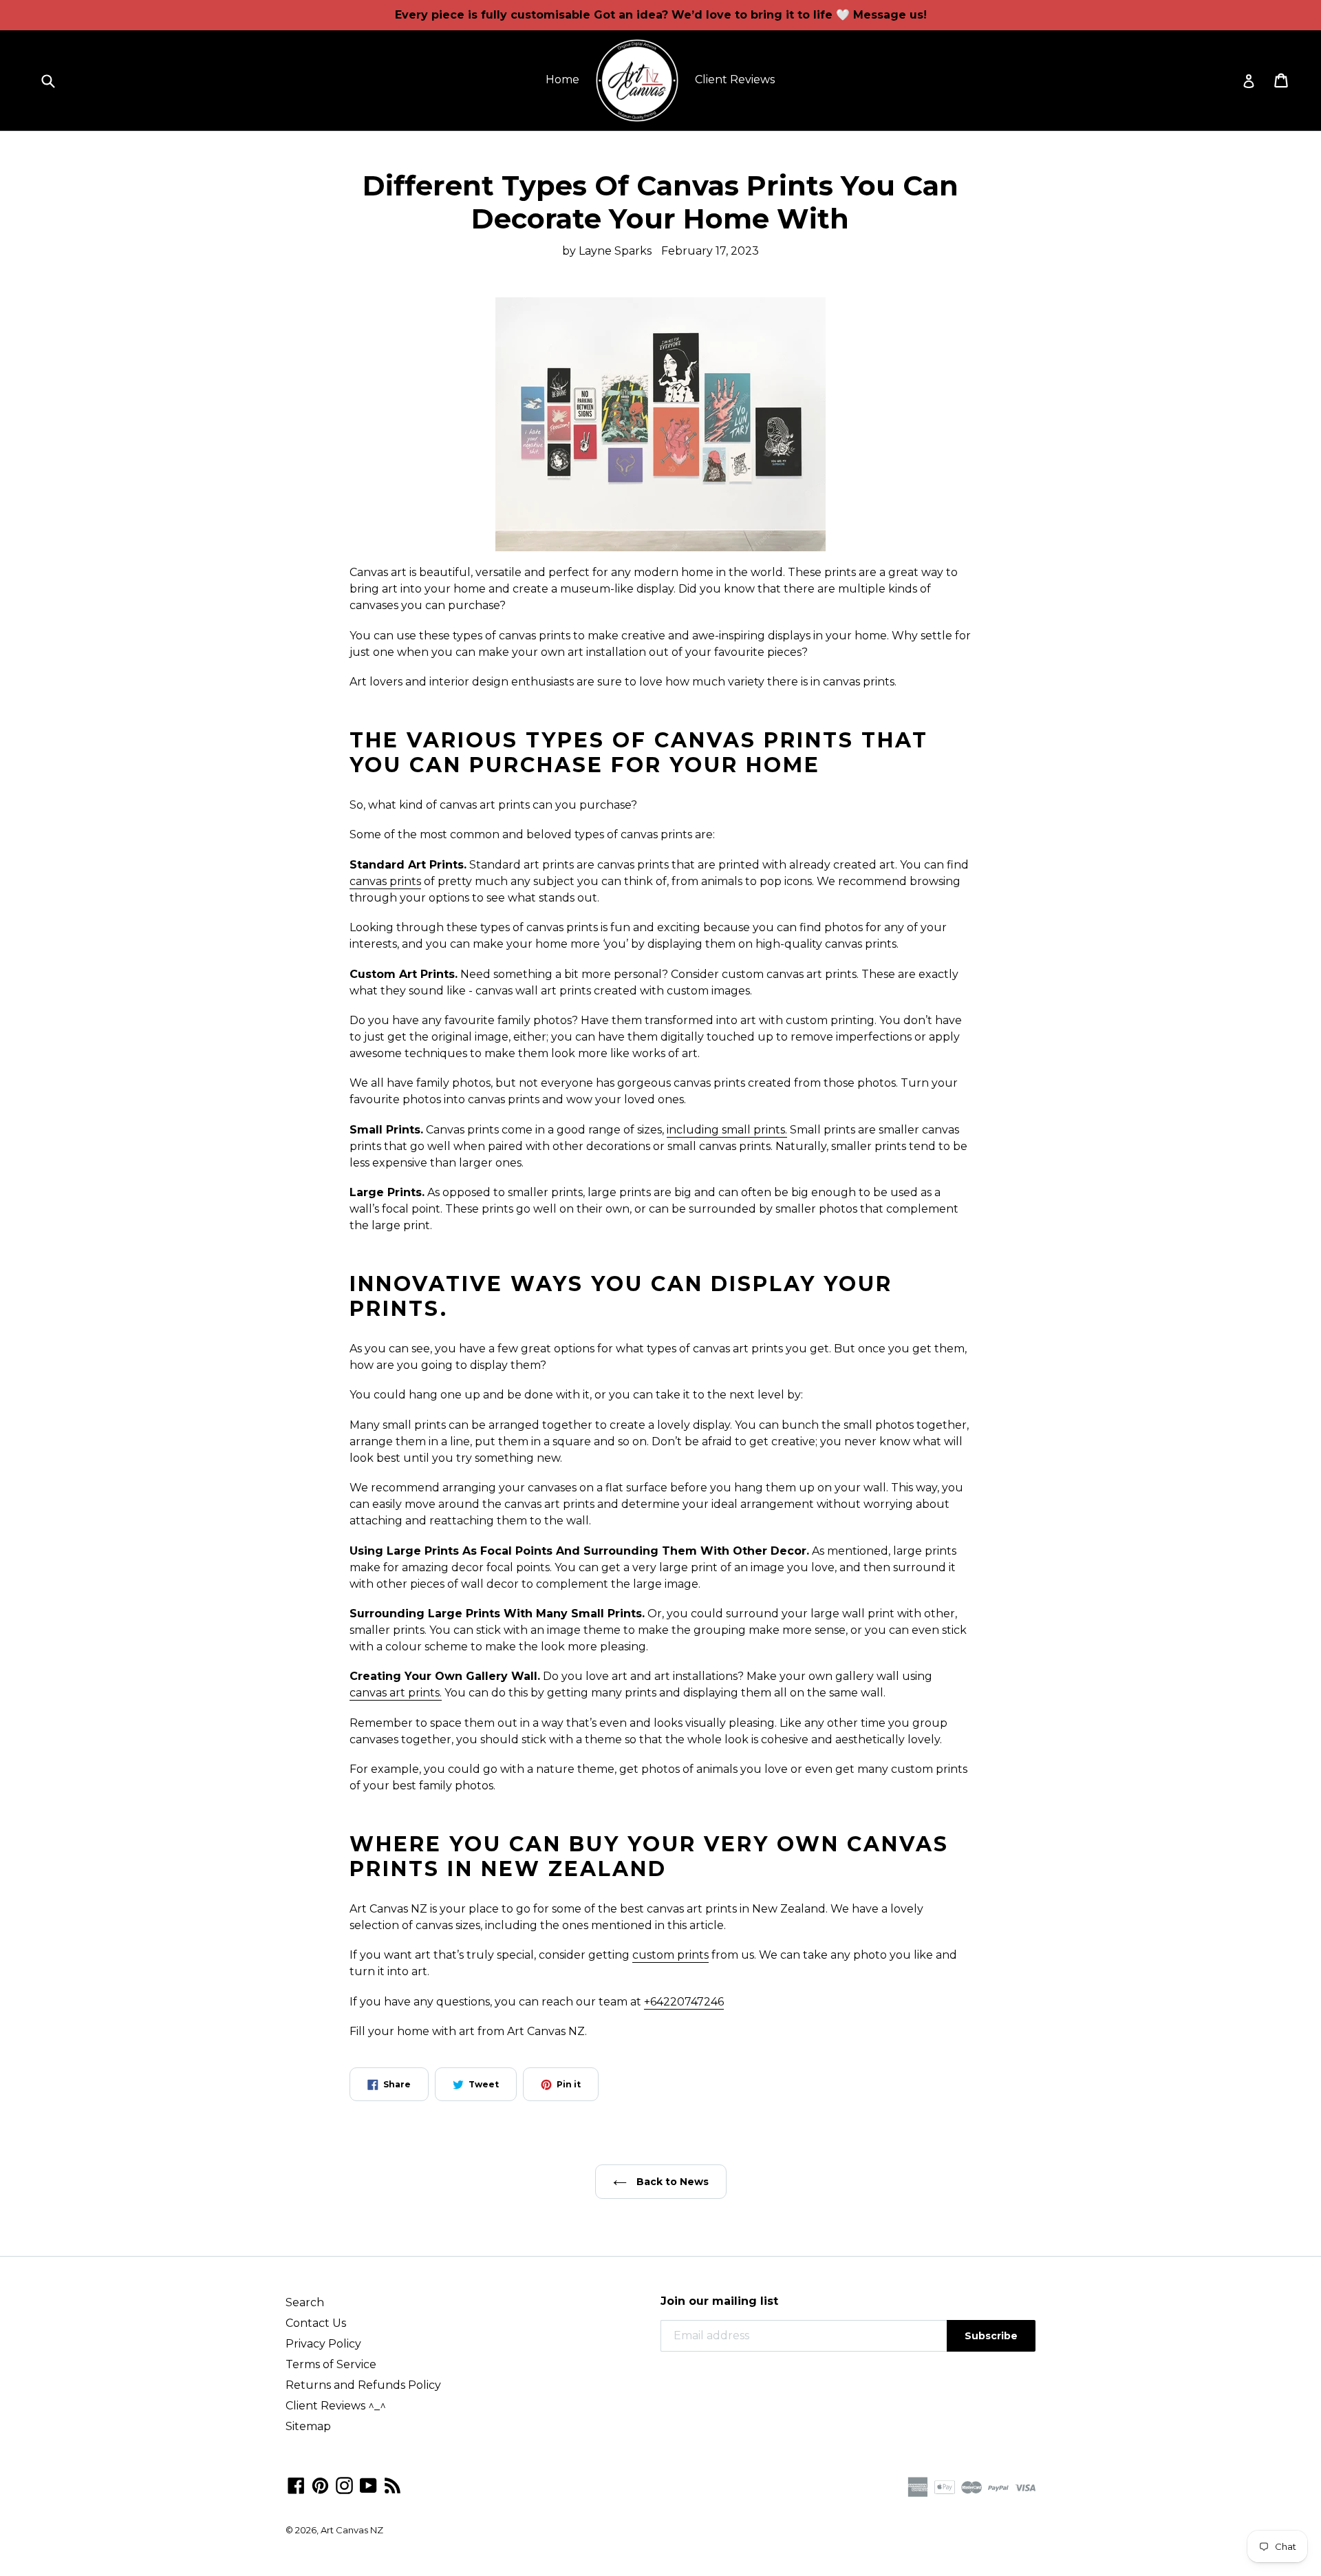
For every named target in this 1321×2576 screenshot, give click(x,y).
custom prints (670, 1955)
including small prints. (727, 1130)
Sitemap (308, 2426)
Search (305, 2302)
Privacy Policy (323, 2344)
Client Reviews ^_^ (336, 2406)
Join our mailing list (719, 2301)
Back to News (671, 2182)
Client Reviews (735, 79)
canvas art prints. (396, 1693)
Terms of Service (331, 2364)
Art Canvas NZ (352, 2530)
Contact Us (316, 2323)
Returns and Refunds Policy (363, 2385)
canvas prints (385, 881)
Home (562, 79)
